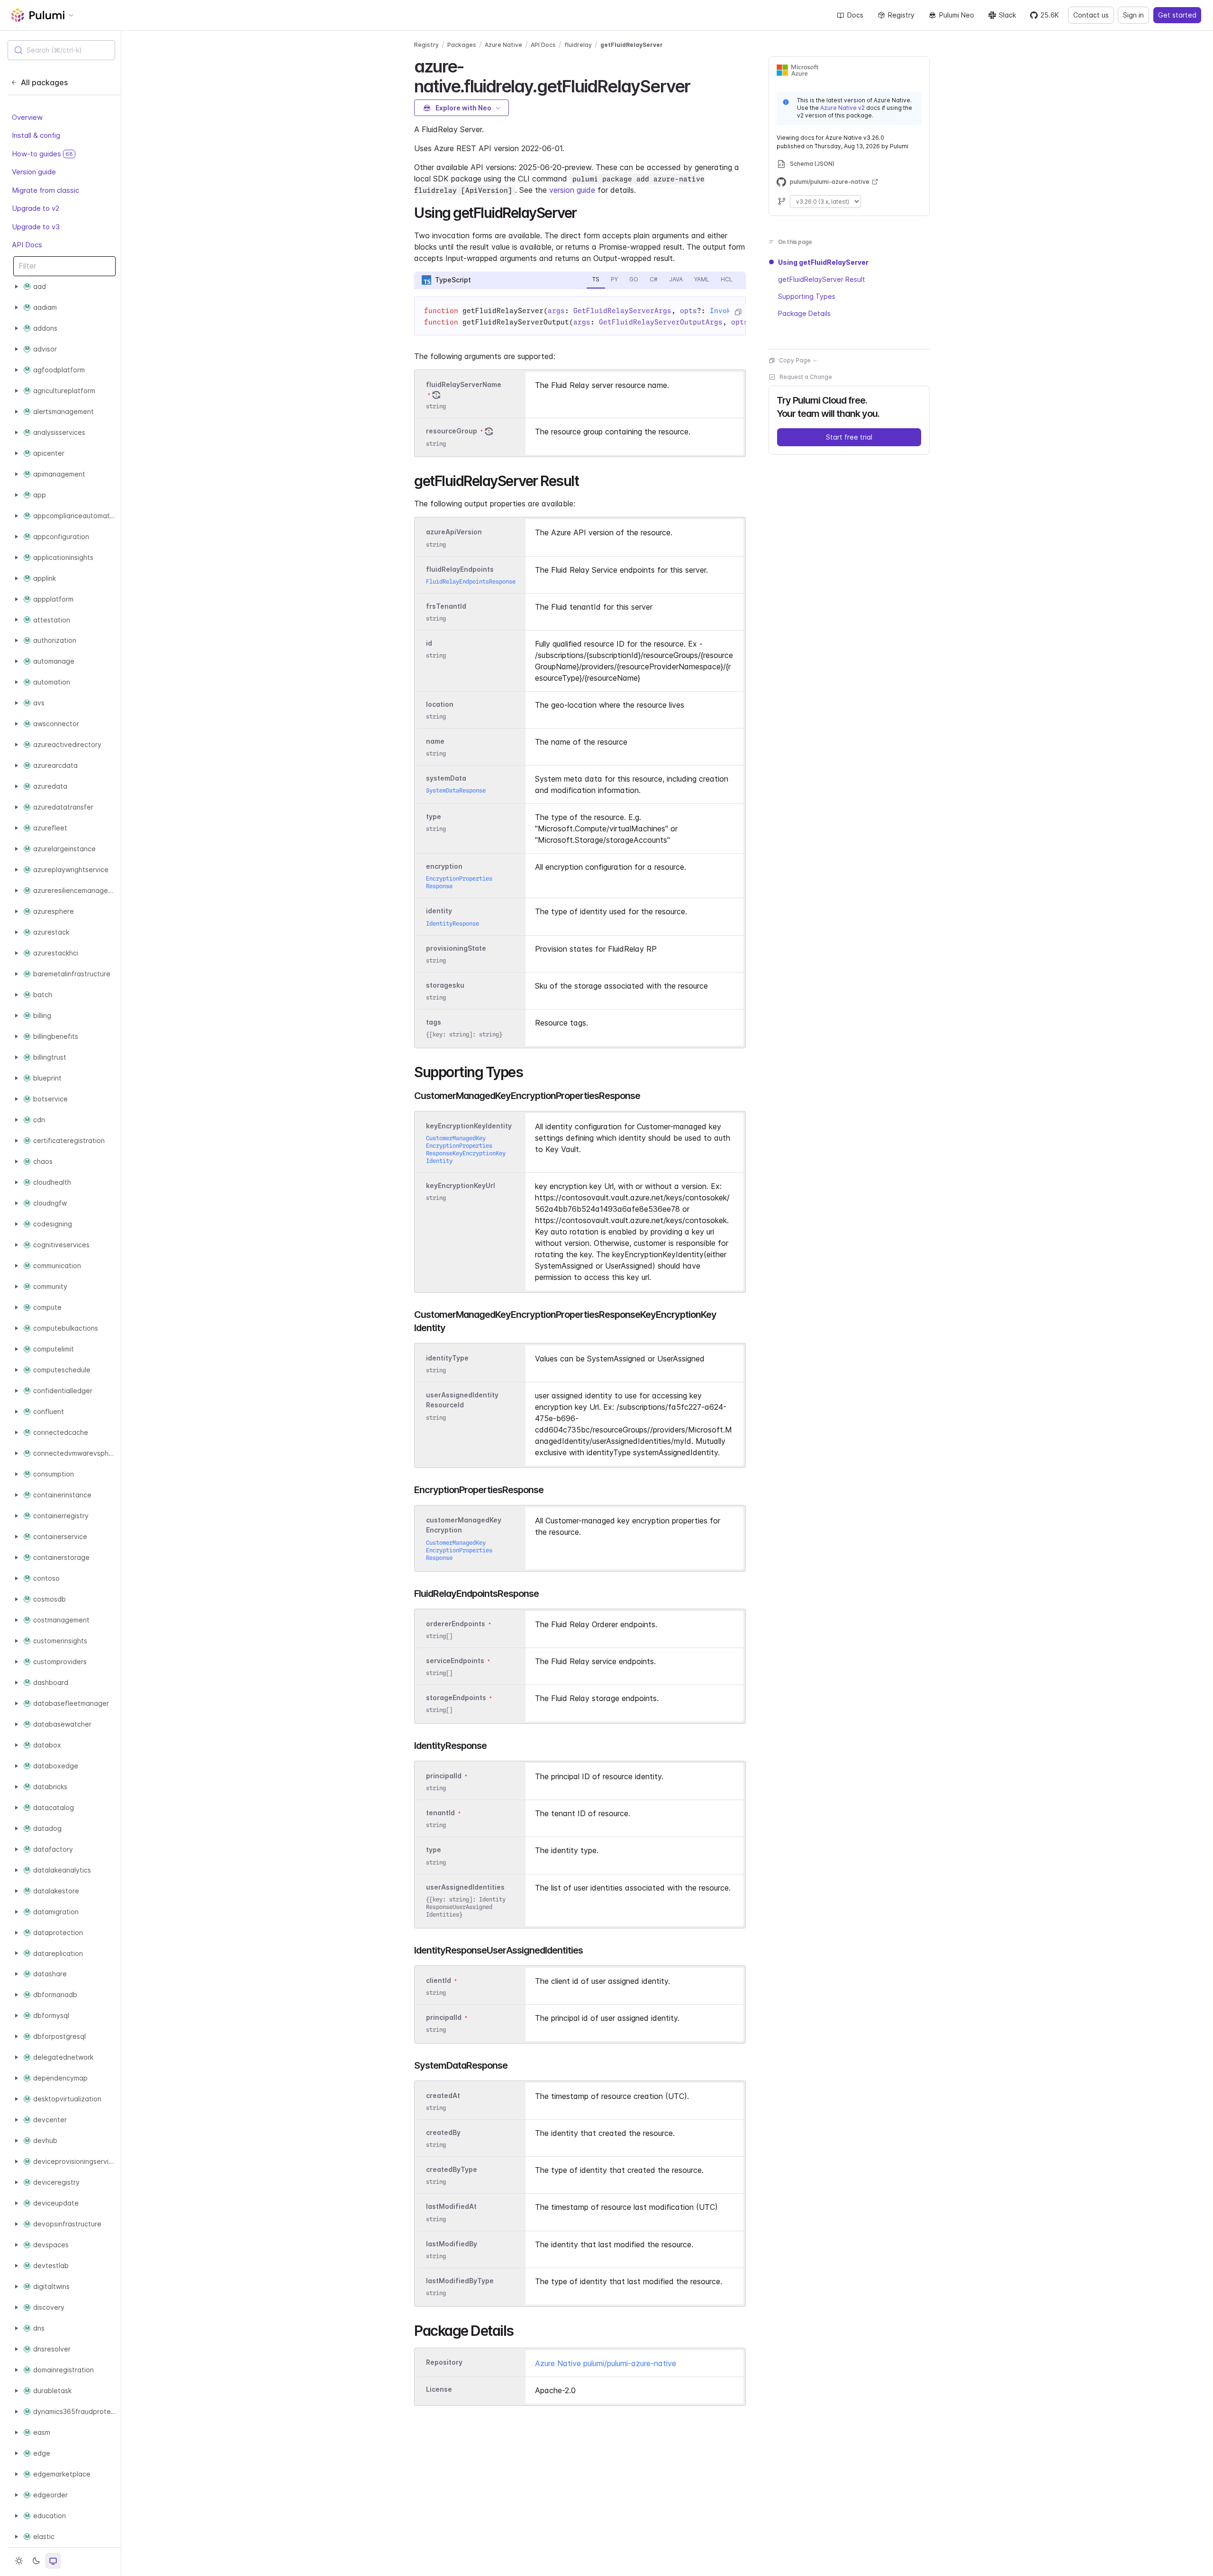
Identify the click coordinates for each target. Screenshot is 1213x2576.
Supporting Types (807, 296)
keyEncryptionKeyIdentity (469, 1126)
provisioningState (456, 948)
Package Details (804, 313)
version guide (572, 190)
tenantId (440, 1813)
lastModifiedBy (452, 2244)
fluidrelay (578, 45)
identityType (447, 1358)
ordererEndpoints (456, 1624)
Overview (27, 117)
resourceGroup (452, 431)
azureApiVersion (454, 532)
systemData (446, 778)
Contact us (1091, 15)
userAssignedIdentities (465, 1887)
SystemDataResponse (456, 790)
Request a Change (806, 377)
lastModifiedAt (451, 2207)
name (435, 741)
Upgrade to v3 (36, 227)
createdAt (443, 2095)
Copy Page (795, 360)
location (440, 704)
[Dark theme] (36, 2561)
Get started (1177, 15)
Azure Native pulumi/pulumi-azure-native (606, 2363)
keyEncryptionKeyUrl (461, 1185)
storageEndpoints (456, 1698)
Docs (855, 15)
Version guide (34, 172)
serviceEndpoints (455, 1661)
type (434, 816)
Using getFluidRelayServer (823, 262)
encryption (444, 866)
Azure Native (503, 45)
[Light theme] (19, 2561)
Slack (1007, 15)
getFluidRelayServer (632, 45)
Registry (901, 15)
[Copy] (738, 312)
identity (439, 911)
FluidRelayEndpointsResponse (471, 581)
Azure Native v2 (842, 108)
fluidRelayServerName (464, 384)
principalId (444, 1776)
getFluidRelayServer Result (822, 279)
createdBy (443, 2132)
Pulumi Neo (957, 15)
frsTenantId (446, 606)
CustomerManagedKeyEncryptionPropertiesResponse (459, 1550)
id (429, 643)
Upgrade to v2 (36, 208)
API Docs (27, 245)
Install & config (36, 135)
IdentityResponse (453, 923)
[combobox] (61, 50)
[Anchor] (698, 85)
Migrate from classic (45, 190)
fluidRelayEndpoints (460, 569)
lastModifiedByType (460, 2281)
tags (434, 1022)
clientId (439, 1980)
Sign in (1133, 15)
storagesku (445, 985)
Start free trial (849, 437)
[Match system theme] (53, 2561)
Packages (462, 45)
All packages (44, 82)
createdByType (452, 2169)
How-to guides (42, 154)
